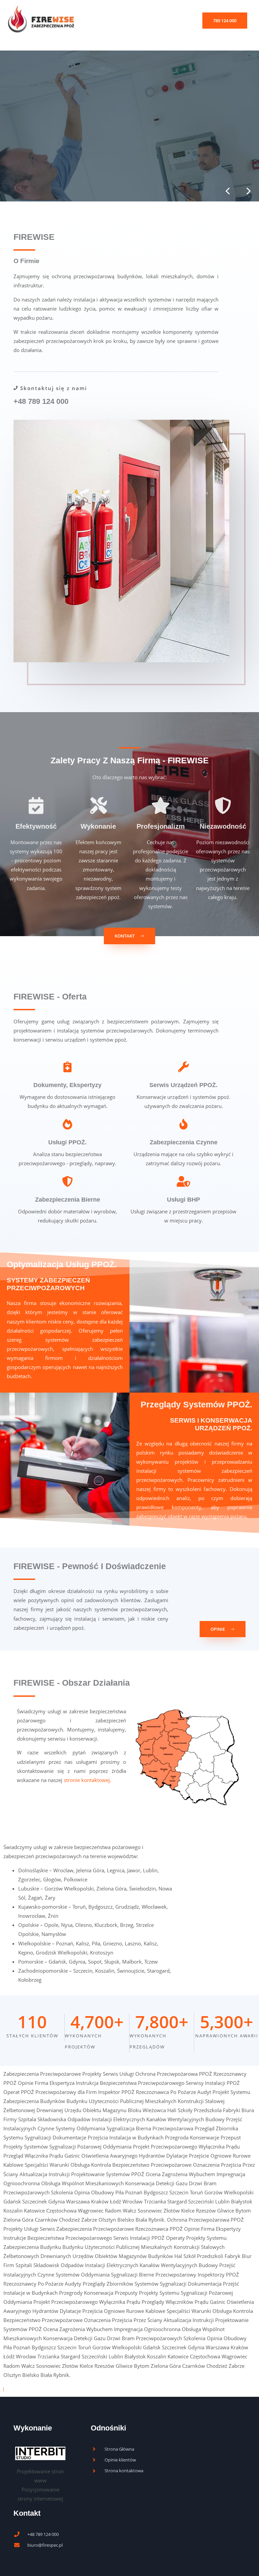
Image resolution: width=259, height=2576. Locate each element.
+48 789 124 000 (41, 401)
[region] (129, 126)
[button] (225, 21)
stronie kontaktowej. (88, 1780)
